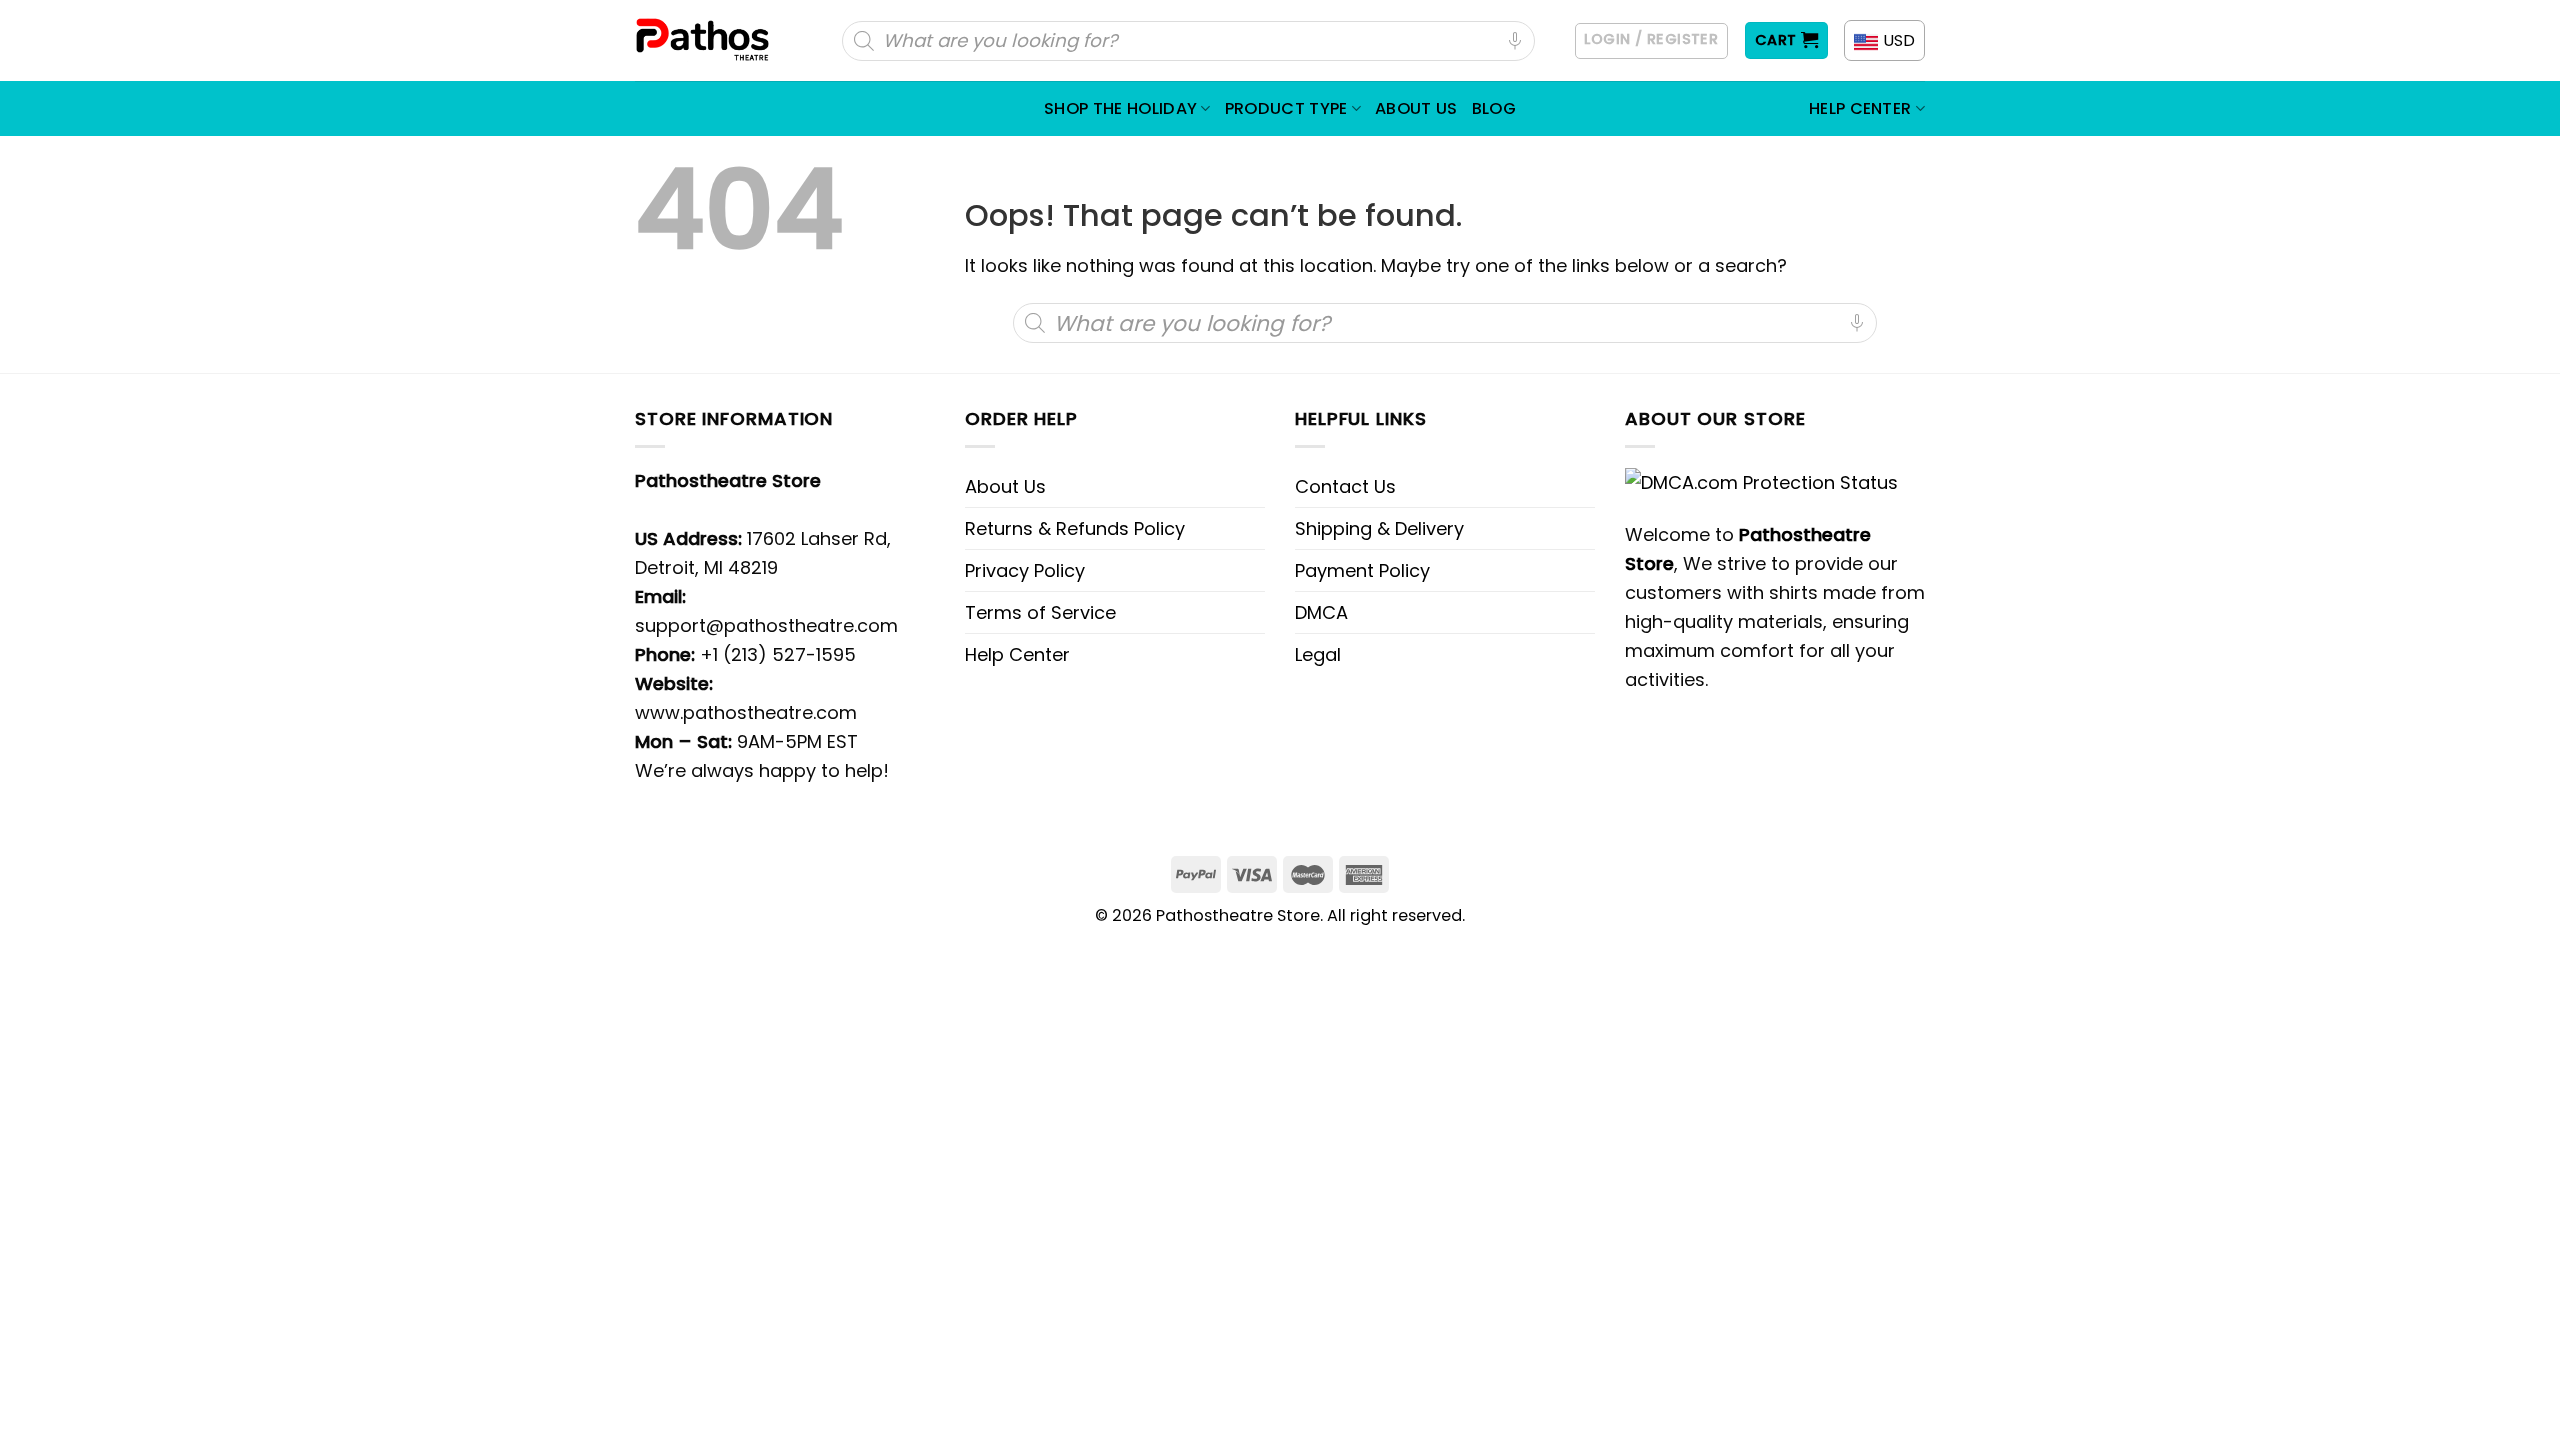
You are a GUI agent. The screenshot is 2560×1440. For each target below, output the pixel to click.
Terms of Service (1040, 612)
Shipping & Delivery (1379, 528)
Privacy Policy (1025, 570)
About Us (1416, 108)
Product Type (1286, 108)
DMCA (1321, 612)
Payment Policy (1362, 570)
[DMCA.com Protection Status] (1761, 480)
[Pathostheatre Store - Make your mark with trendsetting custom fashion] (704, 40)
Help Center (1860, 108)
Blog (1494, 108)
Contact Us (1345, 486)
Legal (1318, 654)
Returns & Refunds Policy (1075, 528)
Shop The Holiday (1120, 108)
